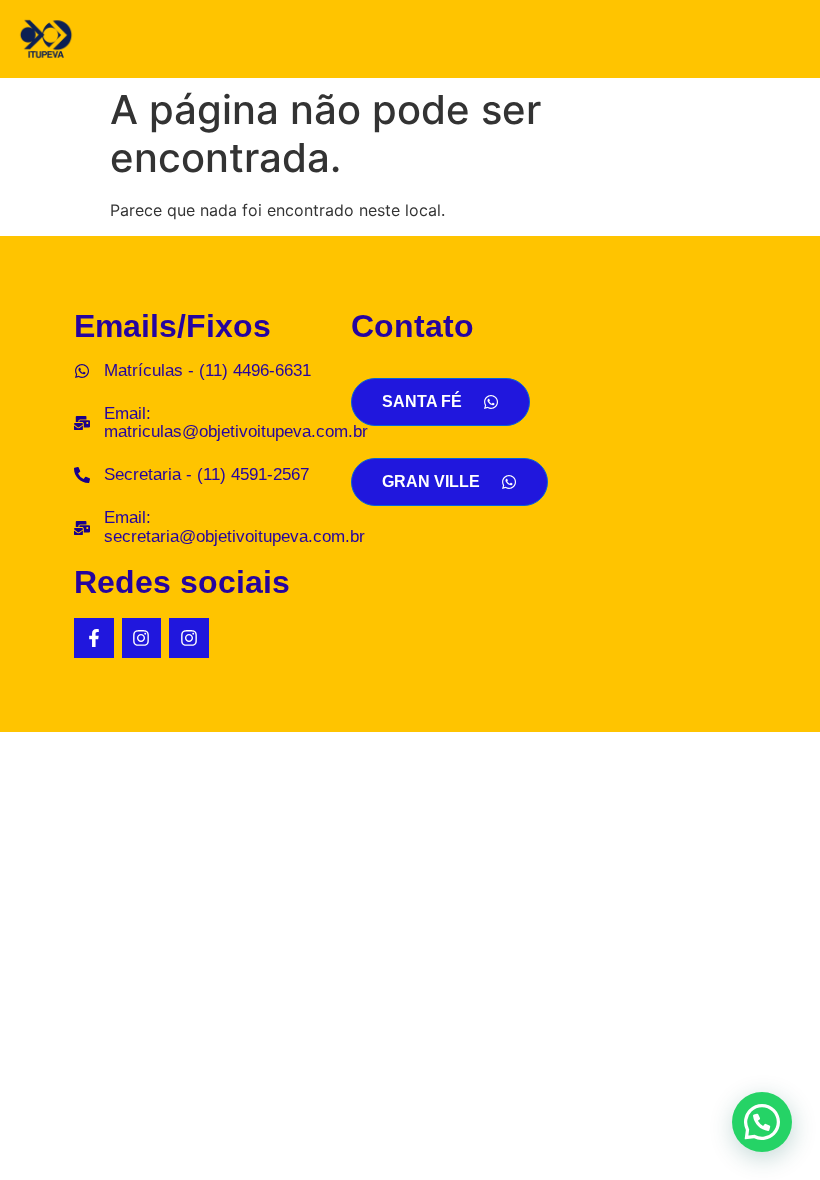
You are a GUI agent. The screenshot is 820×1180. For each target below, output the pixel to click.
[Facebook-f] (94, 638)
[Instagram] (142, 638)
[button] (762, 1122)
